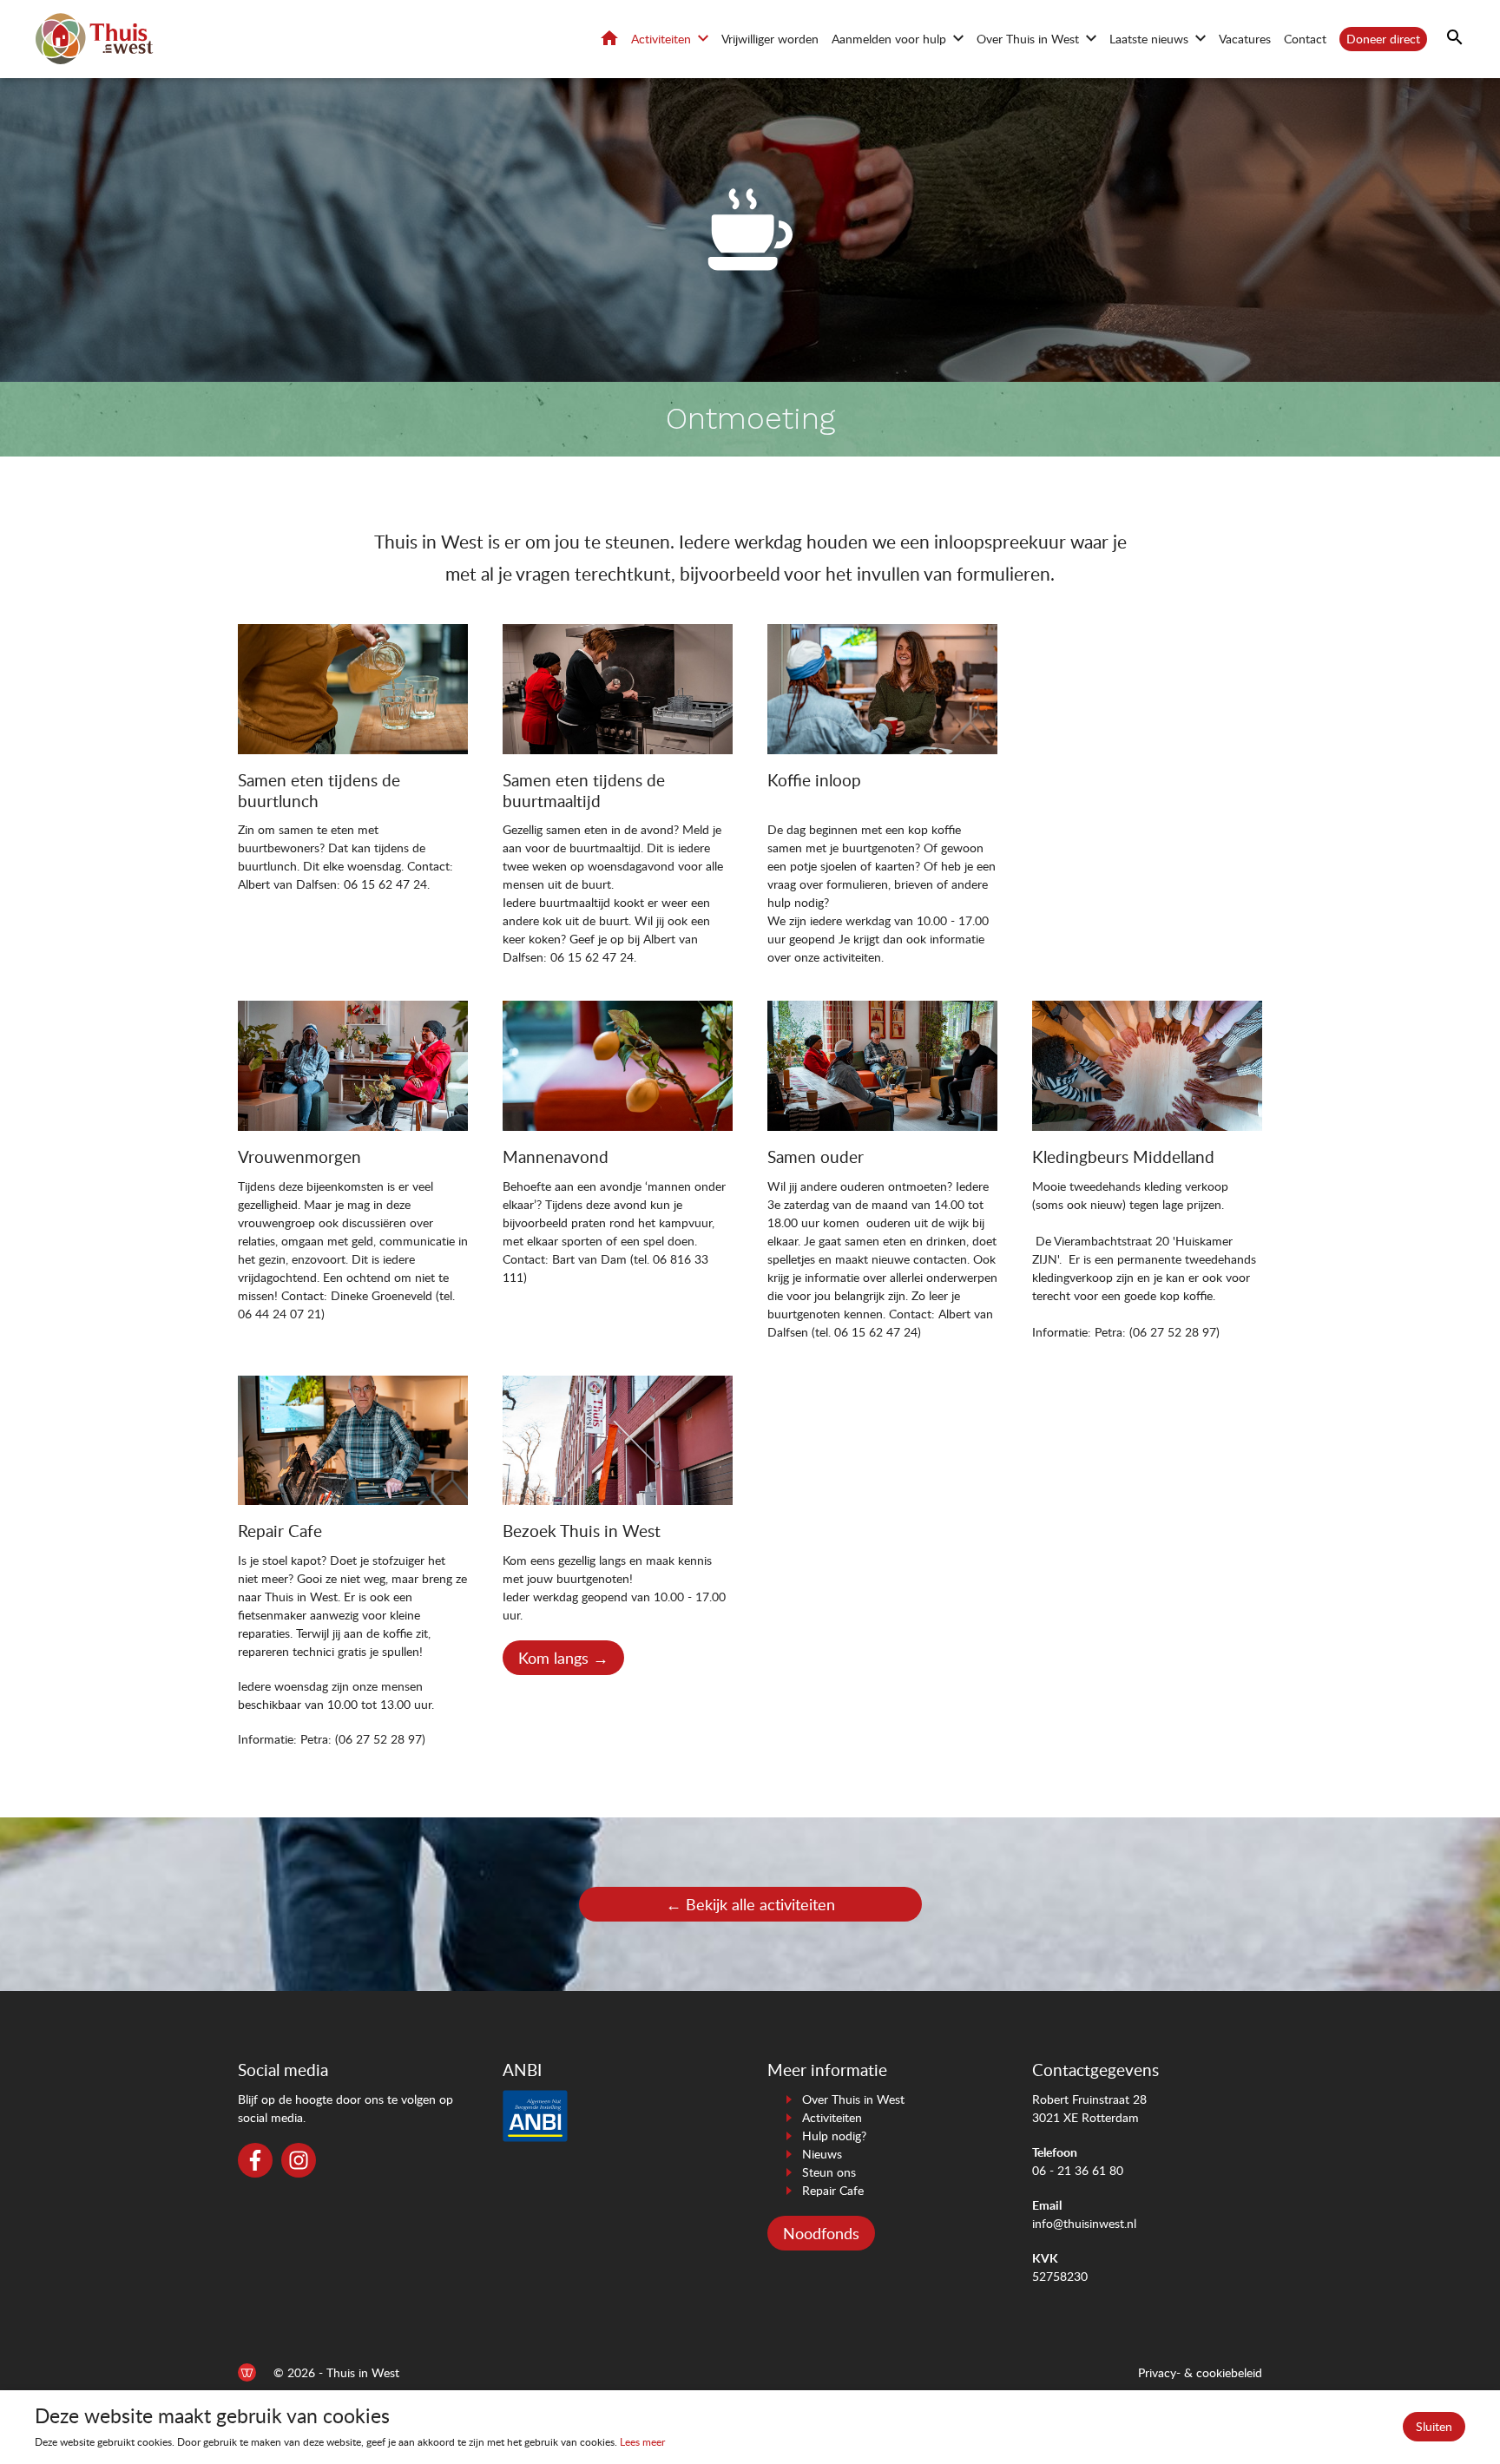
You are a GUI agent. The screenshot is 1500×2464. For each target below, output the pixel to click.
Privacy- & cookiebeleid (1200, 2372)
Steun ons (829, 2172)
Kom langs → (563, 1658)
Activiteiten (661, 39)
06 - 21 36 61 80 (1078, 2170)
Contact (1305, 39)
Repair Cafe (833, 2190)
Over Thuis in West (1028, 39)
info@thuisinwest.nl (1084, 2223)
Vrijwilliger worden (770, 39)
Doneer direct (1383, 39)
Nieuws (822, 2154)
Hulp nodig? (834, 2135)
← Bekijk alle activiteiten (750, 1904)
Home (609, 38)
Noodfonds (821, 2233)
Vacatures (1245, 39)
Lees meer (642, 2442)
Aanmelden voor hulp (889, 39)
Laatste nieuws (1149, 39)
